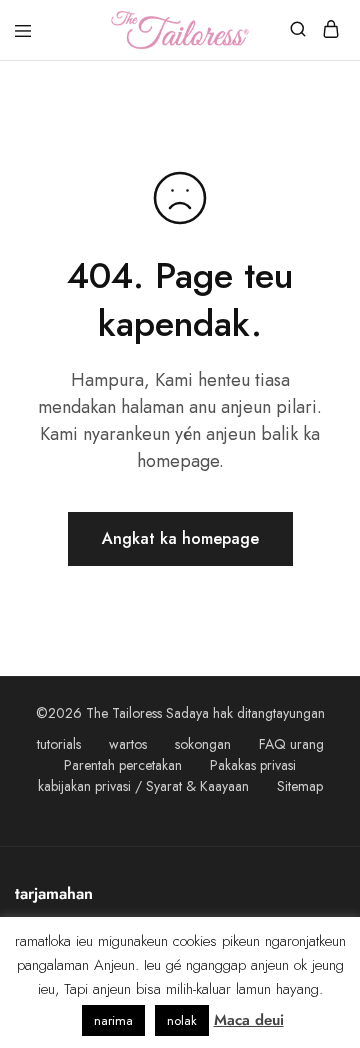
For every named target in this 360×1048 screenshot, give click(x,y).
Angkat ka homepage (180, 538)
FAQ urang (291, 744)
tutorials (59, 744)
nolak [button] (182, 1020)
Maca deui (249, 1020)
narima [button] (113, 1020)
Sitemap (300, 786)
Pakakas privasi (253, 765)
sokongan (203, 744)
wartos (128, 744)
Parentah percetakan (123, 765)
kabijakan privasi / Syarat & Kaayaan (143, 786)
